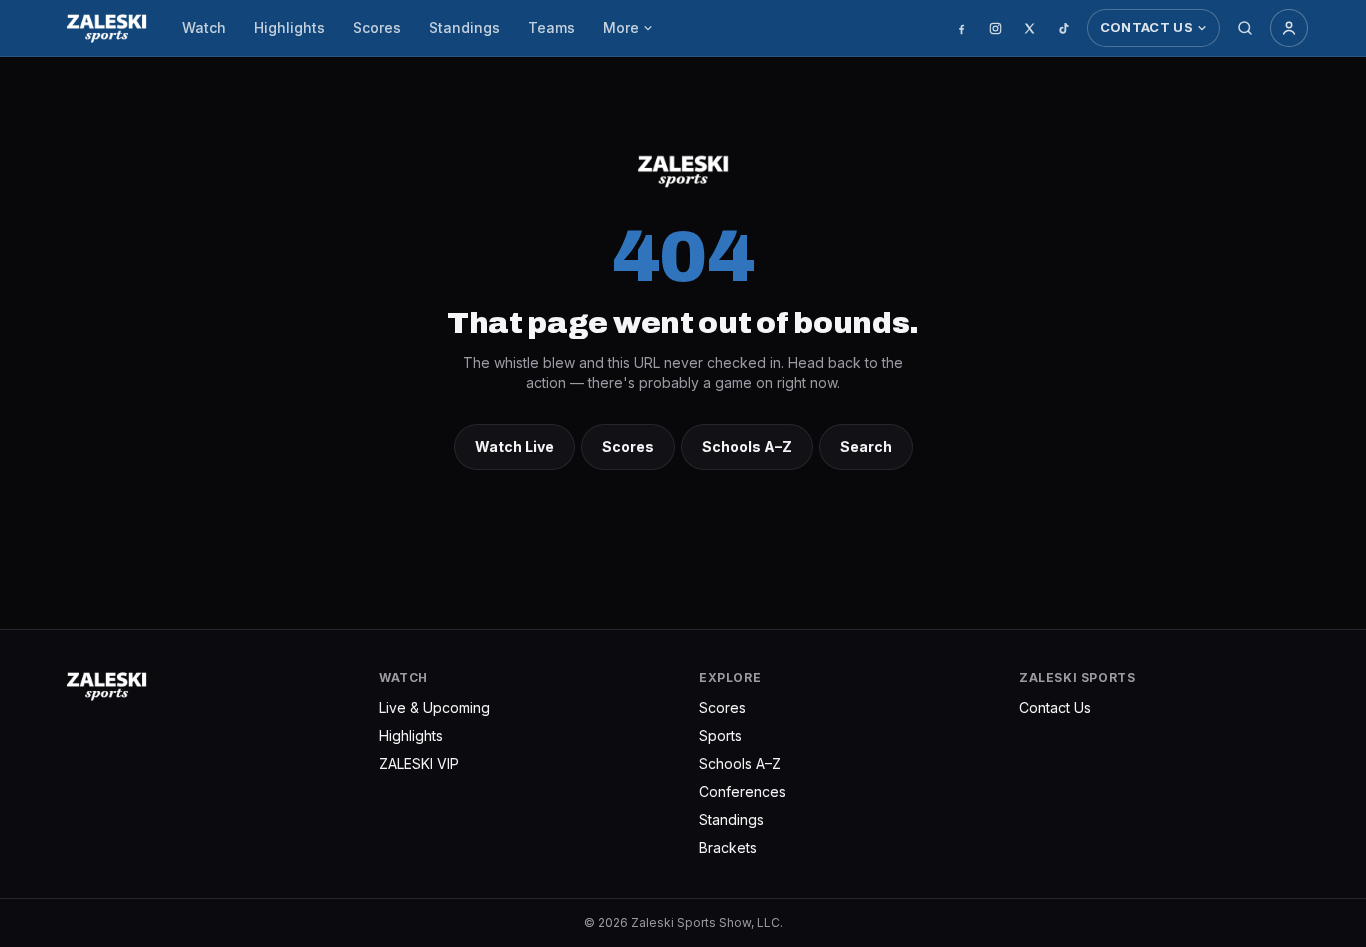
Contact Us (1146, 27)
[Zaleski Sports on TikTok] (1064, 28)
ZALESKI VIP (419, 763)
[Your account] (1289, 28)
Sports (720, 735)
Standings (464, 27)
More (621, 27)
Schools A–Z (747, 446)
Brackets (728, 847)
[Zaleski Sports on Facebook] (962, 28)
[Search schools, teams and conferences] (1245, 28)
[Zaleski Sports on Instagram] (996, 28)
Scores (377, 27)
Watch (204, 27)
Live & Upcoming (434, 707)
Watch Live (514, 446)
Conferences (742, 791)
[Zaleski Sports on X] (1030, 28)
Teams (551, 27)
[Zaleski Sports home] (106, 28)
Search (866, 446)
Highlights (289, 27)
